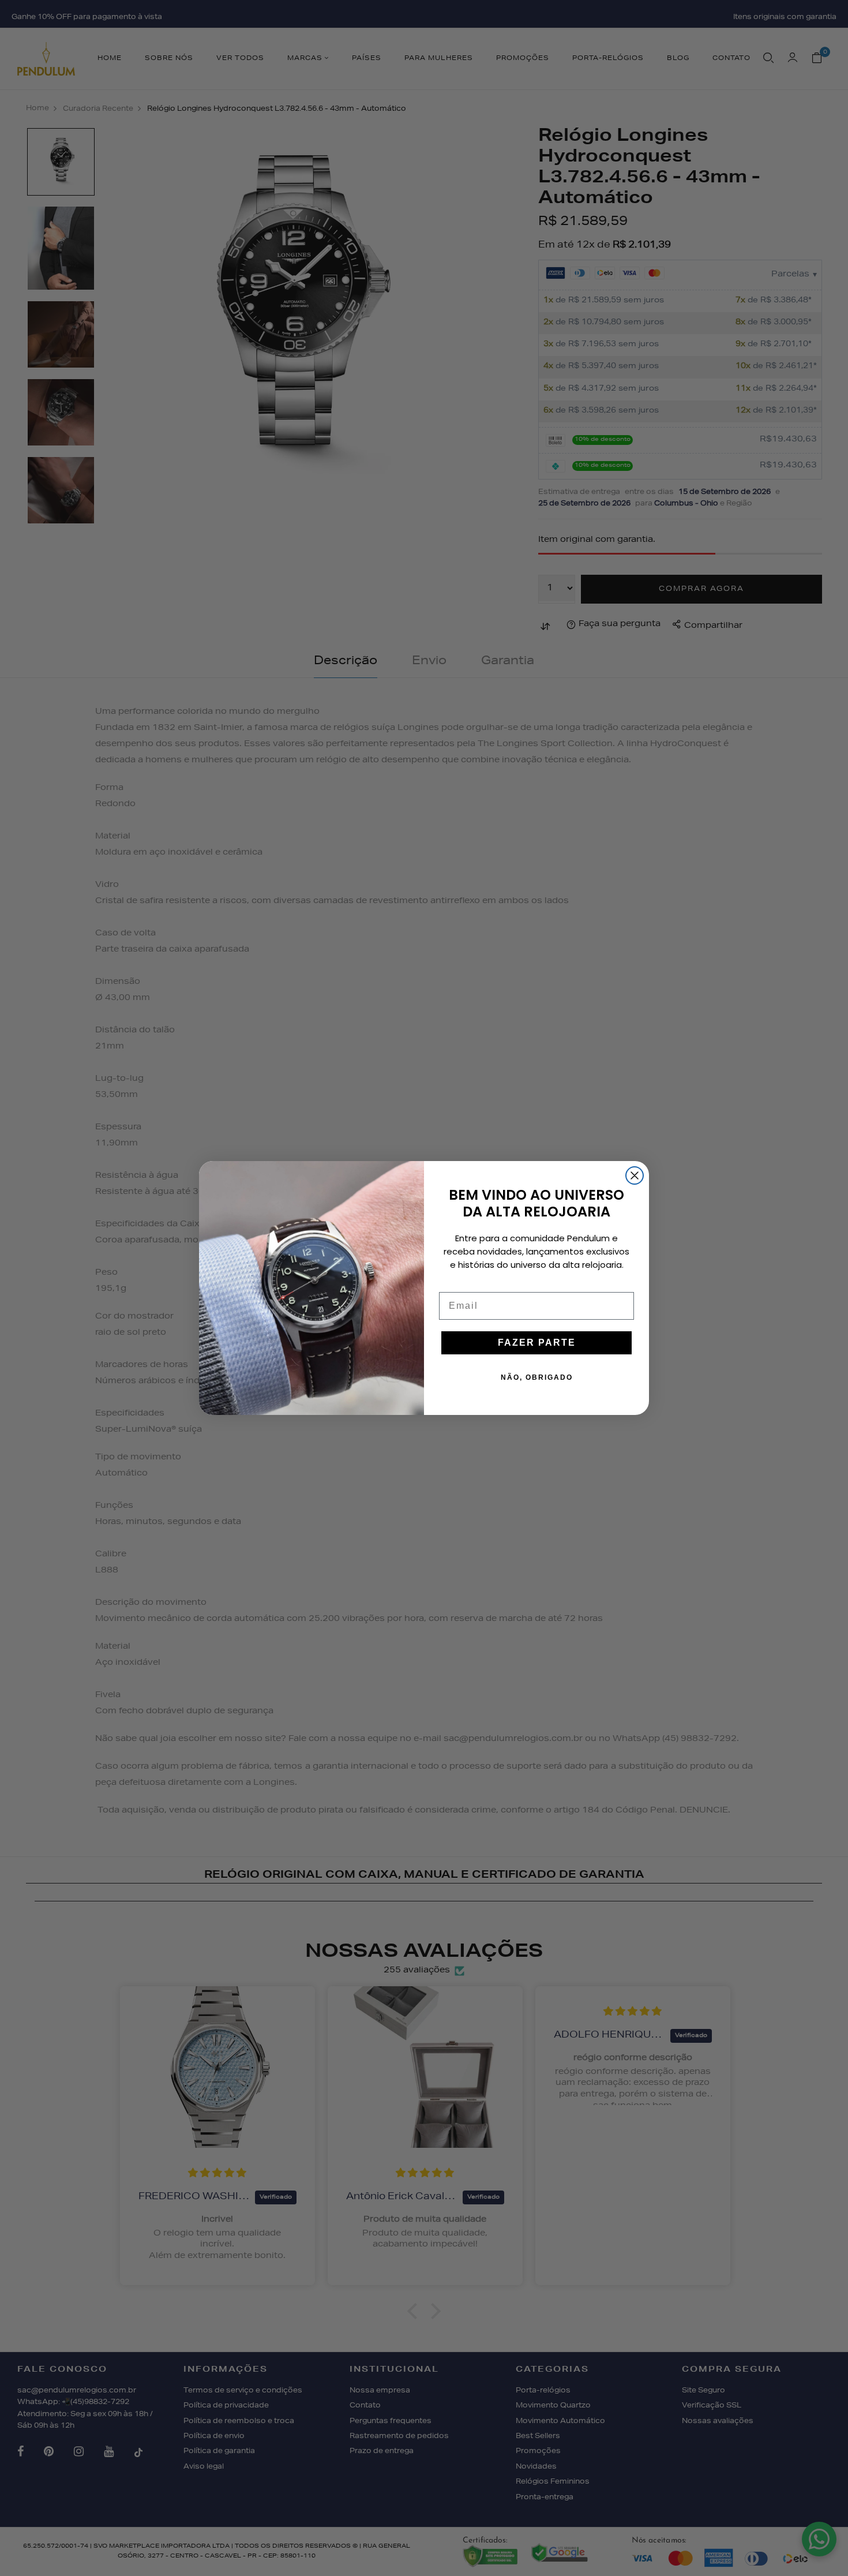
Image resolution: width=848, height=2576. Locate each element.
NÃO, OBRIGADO (537, 1377)
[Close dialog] (635, 1175)
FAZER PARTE (537, 1343)
